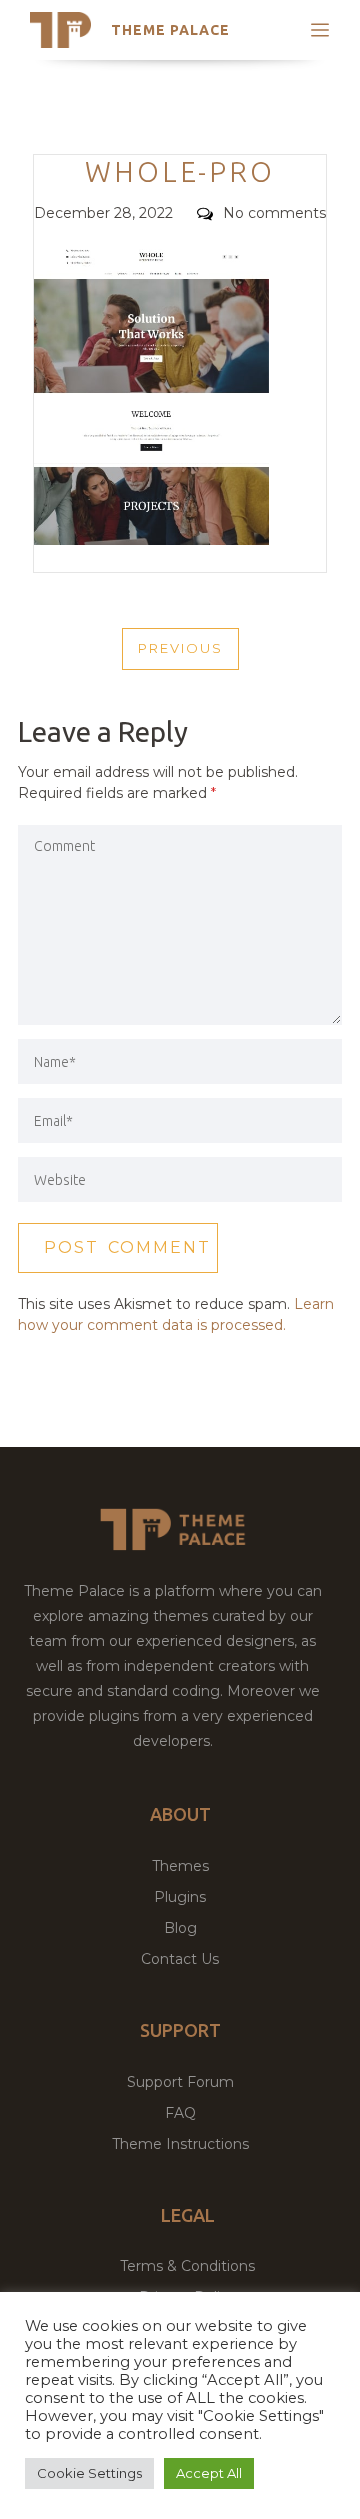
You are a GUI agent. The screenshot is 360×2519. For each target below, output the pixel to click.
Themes (180, 1866)
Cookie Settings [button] (89, 2473)
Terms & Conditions (187, 2266)
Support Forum (180, 2082)
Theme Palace (170, 30)
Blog (180, 1928)
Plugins (180, 1897)
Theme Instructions (180, 2144)
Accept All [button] (209, 2473)
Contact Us (180, 1959)
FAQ (180, 2113)
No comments (274, 213)
